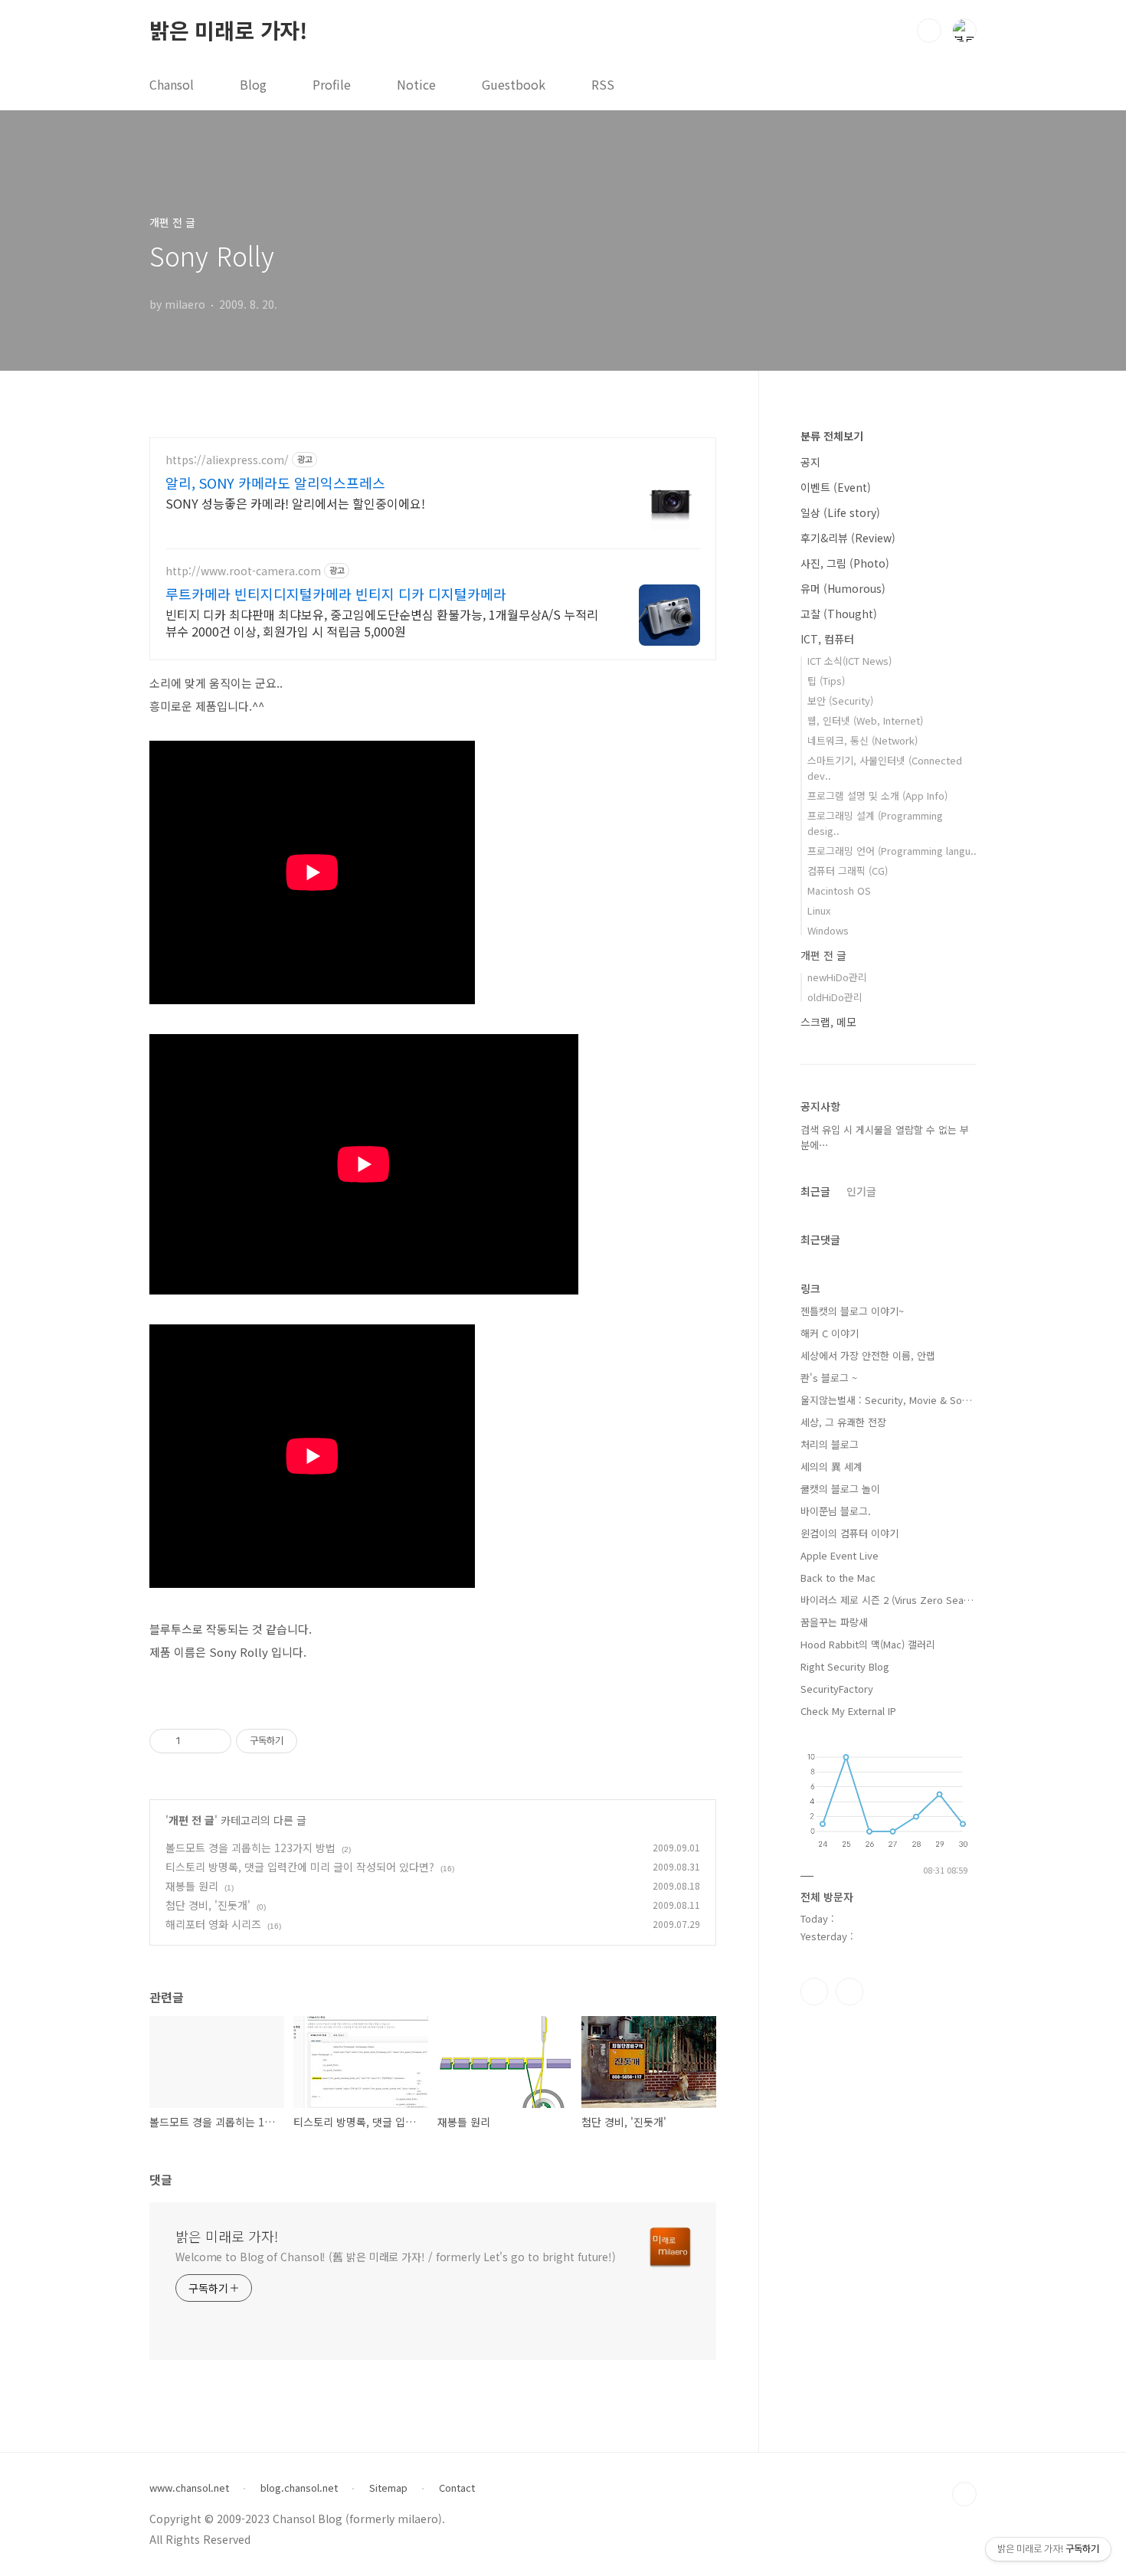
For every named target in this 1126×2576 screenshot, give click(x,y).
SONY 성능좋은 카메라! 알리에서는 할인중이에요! (295, 503)
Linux (819, 910)
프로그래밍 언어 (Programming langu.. (892, 851)
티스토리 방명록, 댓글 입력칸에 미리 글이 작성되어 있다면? (300, 1867)
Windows (828, 930)
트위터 (849, 1992)
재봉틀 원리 (192, 1886)
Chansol (172, 84)
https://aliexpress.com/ (227, 460)
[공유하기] (195, 1741)
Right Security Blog (845, 1666)
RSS (603, 84)
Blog (253, 84)
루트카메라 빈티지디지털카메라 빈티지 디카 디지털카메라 (336, 594)
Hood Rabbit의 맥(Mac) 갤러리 (868, 1644)
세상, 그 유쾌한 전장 (843, 1422)
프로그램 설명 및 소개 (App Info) (877, 795)
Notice (416, 84)
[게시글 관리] (214, 1741)
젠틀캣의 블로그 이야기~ (852, 1311)
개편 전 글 (191, 1820)
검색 (929, 31)
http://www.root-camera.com (243, 571)
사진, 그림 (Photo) (845, 563)
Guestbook (514, 84)
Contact (457, 2488)
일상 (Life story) (840, 512)
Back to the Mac (838, 1578)
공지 (810, 462)
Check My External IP (848, 1711)
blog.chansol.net (299, 2488)
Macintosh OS (839, 890)
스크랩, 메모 (828, 1022)
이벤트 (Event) (836, 487)
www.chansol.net (189, 2488)
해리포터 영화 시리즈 (213, 1924)
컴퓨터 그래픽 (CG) (848, 871)
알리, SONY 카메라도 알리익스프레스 (275, 483)
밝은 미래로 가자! (228, 30)
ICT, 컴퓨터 (827, 639)
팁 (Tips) (826, 681)
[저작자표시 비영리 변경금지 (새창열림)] (318, 1741)
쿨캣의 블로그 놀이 (840, 1489)
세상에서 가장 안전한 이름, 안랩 (868, 1355)
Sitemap (388, 2488)
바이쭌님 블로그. (836, 1511)
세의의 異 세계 (831, 1466)
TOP (964, 2494)
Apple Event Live (840, 1555)
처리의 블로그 (830, 1444)
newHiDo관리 (837, 977)
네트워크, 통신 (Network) (863, 740)
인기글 (861, 1191)
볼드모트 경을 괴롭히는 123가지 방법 (250, 1848)
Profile (332, 84)
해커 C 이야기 (830, 1333)
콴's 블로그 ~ (829, 1378)
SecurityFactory (837, 1689)
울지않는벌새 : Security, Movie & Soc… (889, 1400)
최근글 (815, 1191)
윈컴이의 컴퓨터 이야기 (849, 1533)
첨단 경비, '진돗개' (208, 1905)
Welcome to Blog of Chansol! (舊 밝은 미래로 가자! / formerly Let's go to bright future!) (396, 2257)
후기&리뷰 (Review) (848, 538)
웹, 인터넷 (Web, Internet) (865, 720)
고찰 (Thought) (839, 614)
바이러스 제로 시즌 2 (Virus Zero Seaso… (889, 1600)
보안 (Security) (840, 700)
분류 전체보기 (832, 436)
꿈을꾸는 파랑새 (834, 1622)
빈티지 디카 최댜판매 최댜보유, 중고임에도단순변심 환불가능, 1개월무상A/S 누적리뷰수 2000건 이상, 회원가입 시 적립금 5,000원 (382, 622)
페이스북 (814, 1992)
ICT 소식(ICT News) (849, 661)
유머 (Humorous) (843, 588)
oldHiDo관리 (835, 997)
